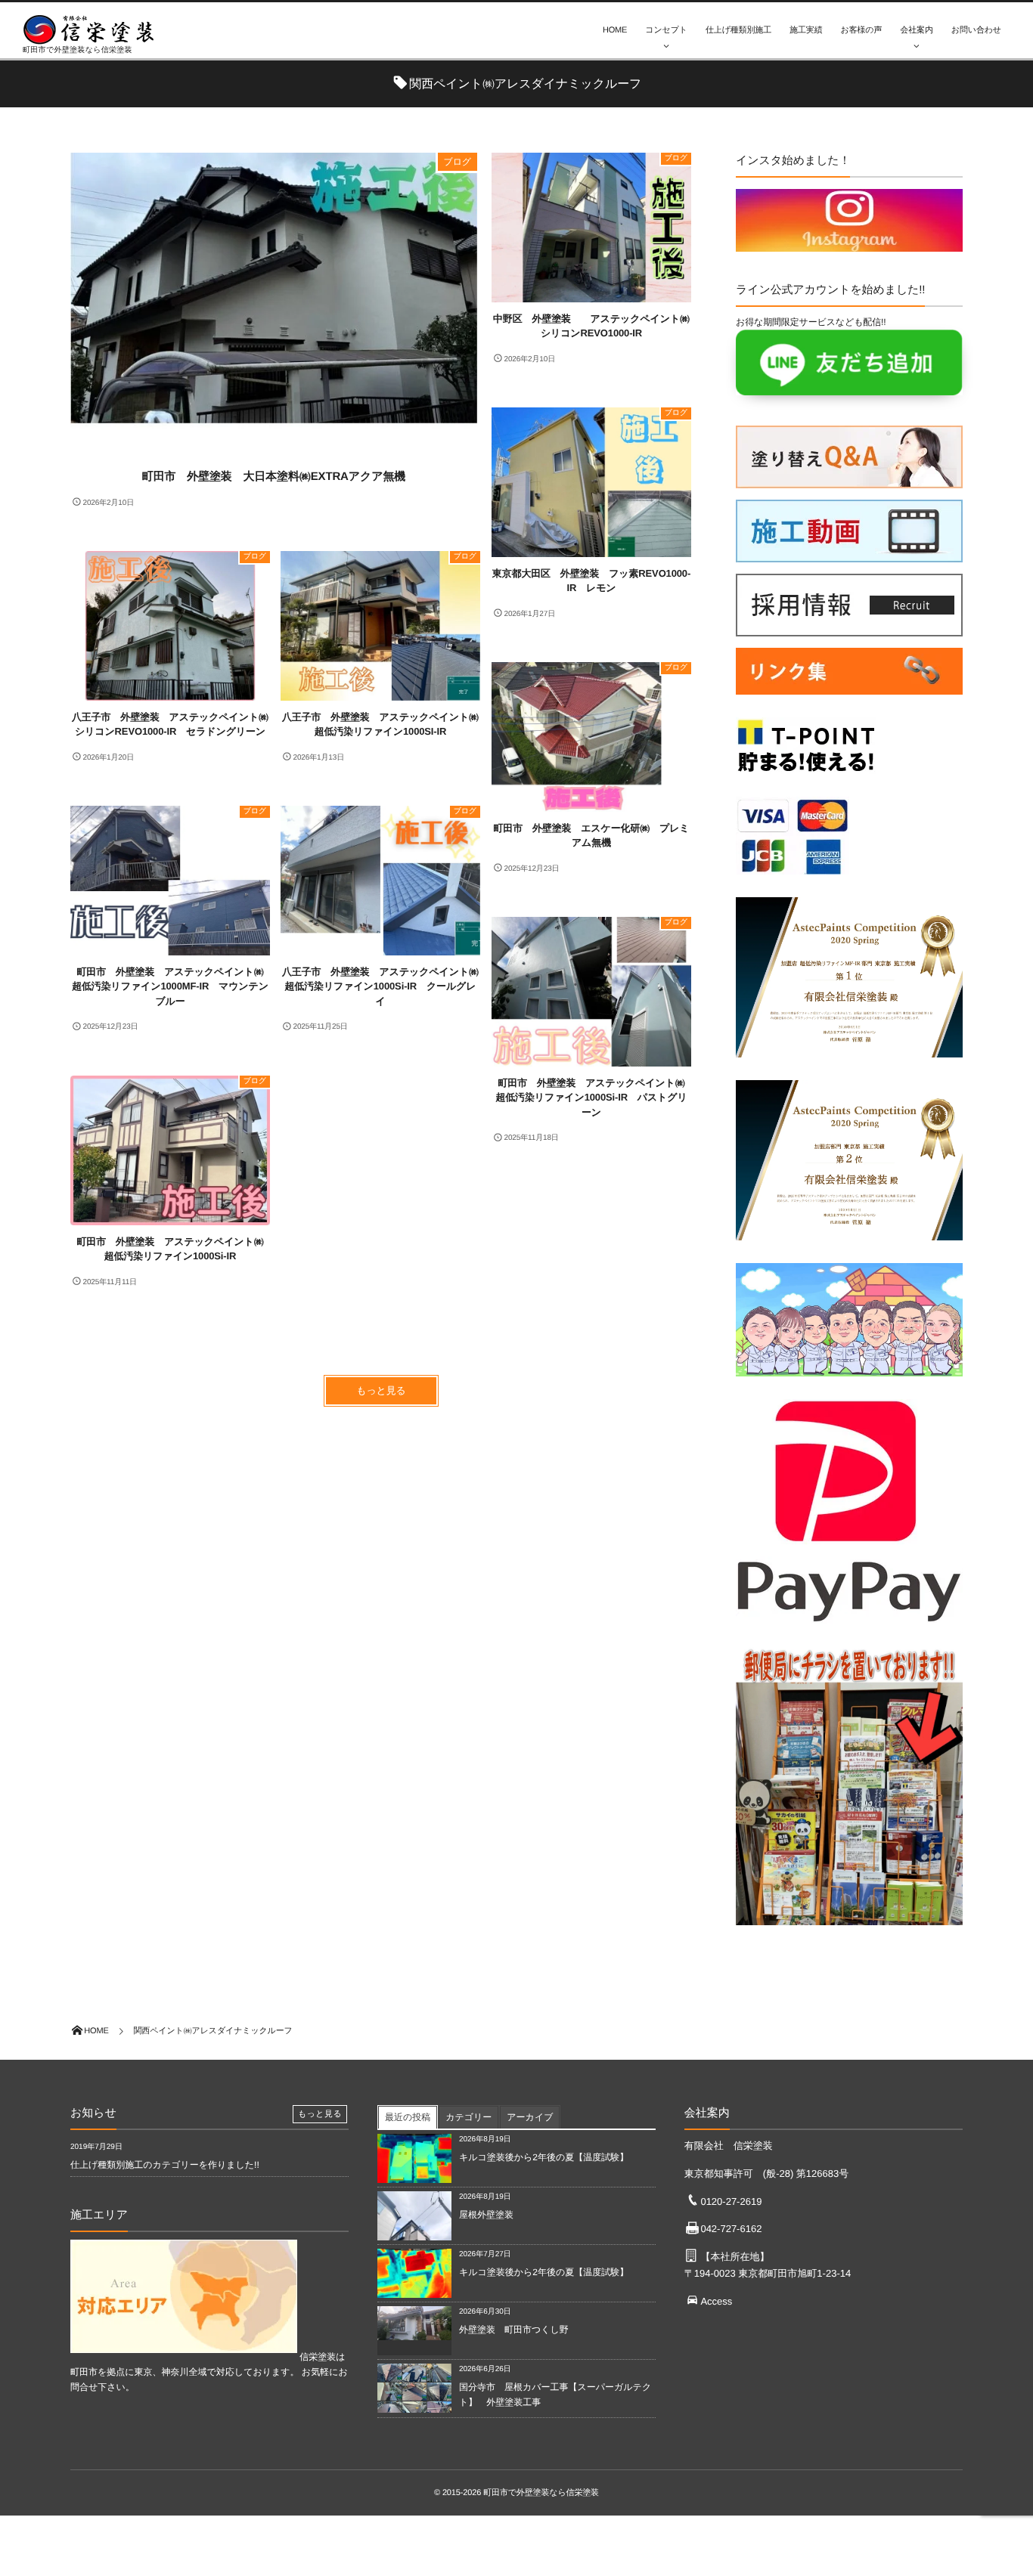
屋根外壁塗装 (491, 2215)
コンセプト (666, 30)
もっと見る (381, 1390)
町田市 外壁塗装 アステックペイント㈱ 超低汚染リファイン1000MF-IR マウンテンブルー (171, 986)
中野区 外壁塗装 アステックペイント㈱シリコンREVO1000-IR (591, 326)
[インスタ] (849, 244)
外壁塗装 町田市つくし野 (514, 2330)
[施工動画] (849, 555)
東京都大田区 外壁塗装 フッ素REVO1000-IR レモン (591, 581)
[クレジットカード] (793, 878)
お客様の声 (862, 30)
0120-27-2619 (731, 2201)
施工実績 (806, 30)
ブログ (458, 162)
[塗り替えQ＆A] (849, 481)
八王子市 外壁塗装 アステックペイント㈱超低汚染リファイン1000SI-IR (380, 724)
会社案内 (916, 30)
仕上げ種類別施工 (738, 30)
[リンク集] (849, 698)
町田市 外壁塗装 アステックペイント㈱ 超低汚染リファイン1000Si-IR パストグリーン (593, 1098)
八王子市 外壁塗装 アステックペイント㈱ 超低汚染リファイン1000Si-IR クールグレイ (381, 986)
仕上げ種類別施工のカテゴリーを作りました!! (165, 2165)
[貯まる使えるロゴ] (806, 778)
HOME (615, 30)
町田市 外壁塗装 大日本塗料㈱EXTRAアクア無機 (274, 477)
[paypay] (849, 1627)
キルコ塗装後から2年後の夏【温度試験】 (544, 2157)
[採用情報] (849, 629)
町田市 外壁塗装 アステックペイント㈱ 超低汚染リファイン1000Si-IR (173, 1249)
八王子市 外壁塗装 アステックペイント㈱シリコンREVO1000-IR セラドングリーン (170, 724)
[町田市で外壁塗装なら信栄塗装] (95, 29)
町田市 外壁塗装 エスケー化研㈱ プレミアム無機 (591, 836)
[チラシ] (849, 1929)
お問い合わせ (976, 30)
